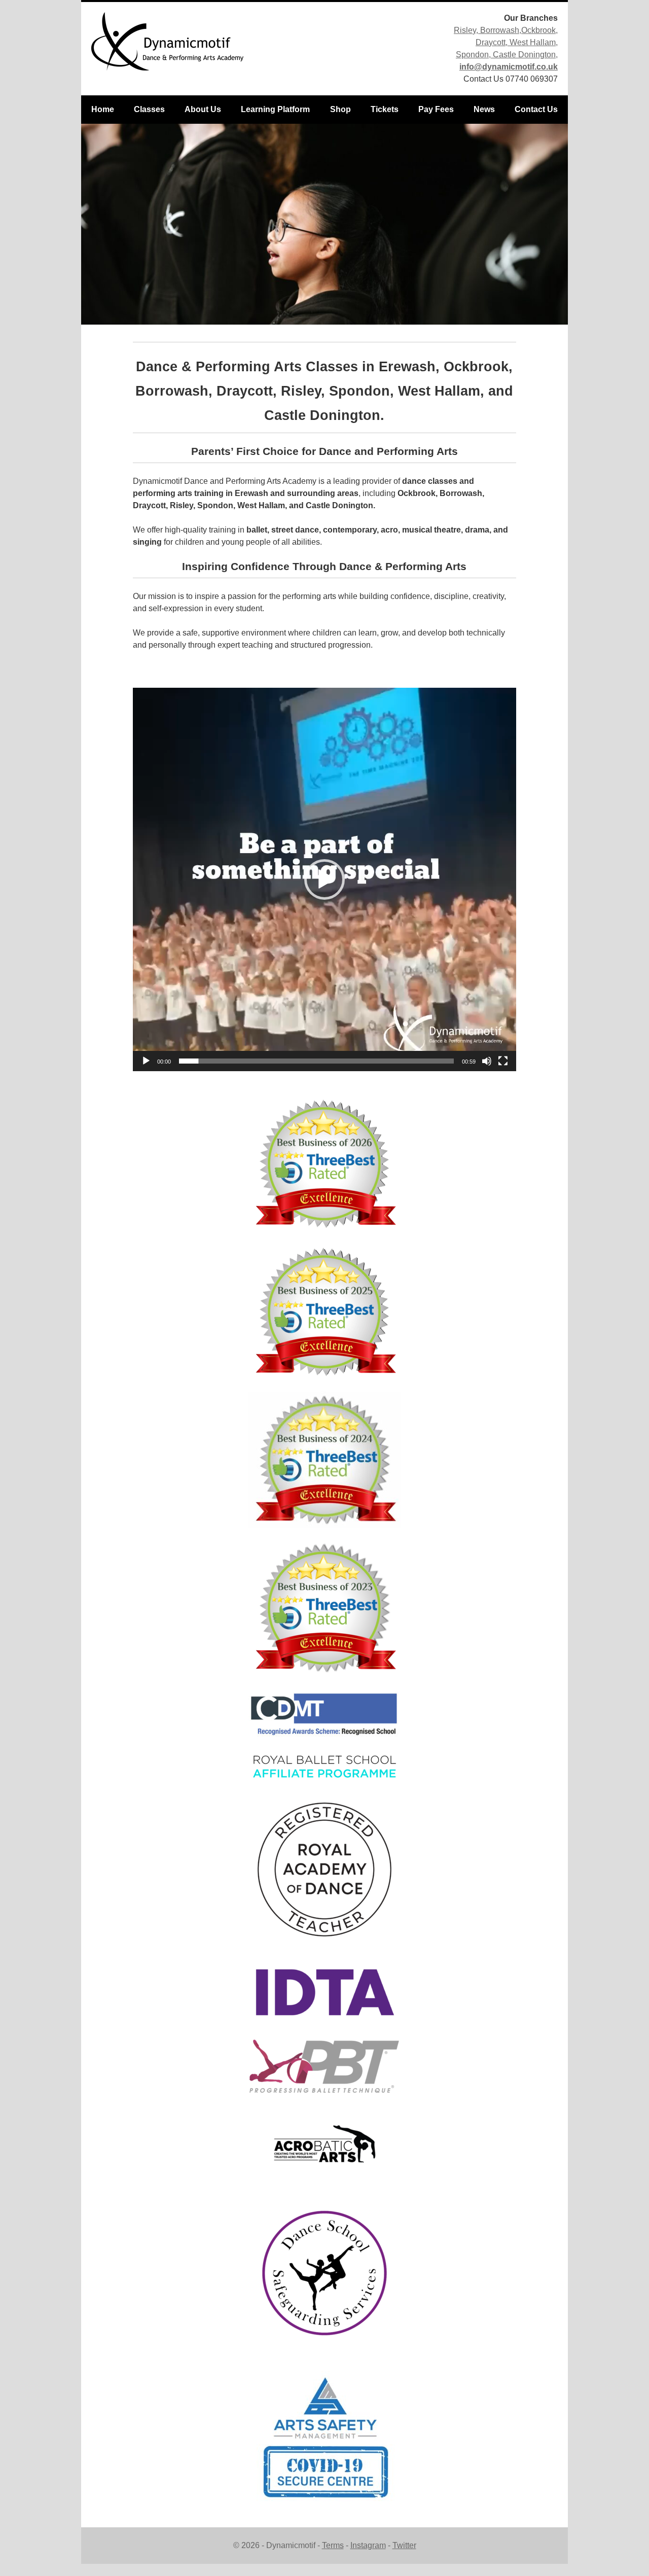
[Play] (146, 1061)
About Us (203, 109)
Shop (340, 109)
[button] (324, 879)
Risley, (467, 30)
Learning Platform (275, 109)
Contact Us (536, 109)
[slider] (316, 1061)
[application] (324, 879)
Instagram (368, 2545)
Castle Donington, (524, 55)
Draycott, (493, 42)
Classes (149, 109)
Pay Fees (436, 109)
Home (103, 109)
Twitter (404, 2545)
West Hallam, (534, 42)
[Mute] (487, 1061)
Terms (333, 2545)
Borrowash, (501, 30)
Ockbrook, (539, 30)
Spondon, (473, 55)
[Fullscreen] (503, 1061)
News (484, 109)
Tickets (385, 109)
